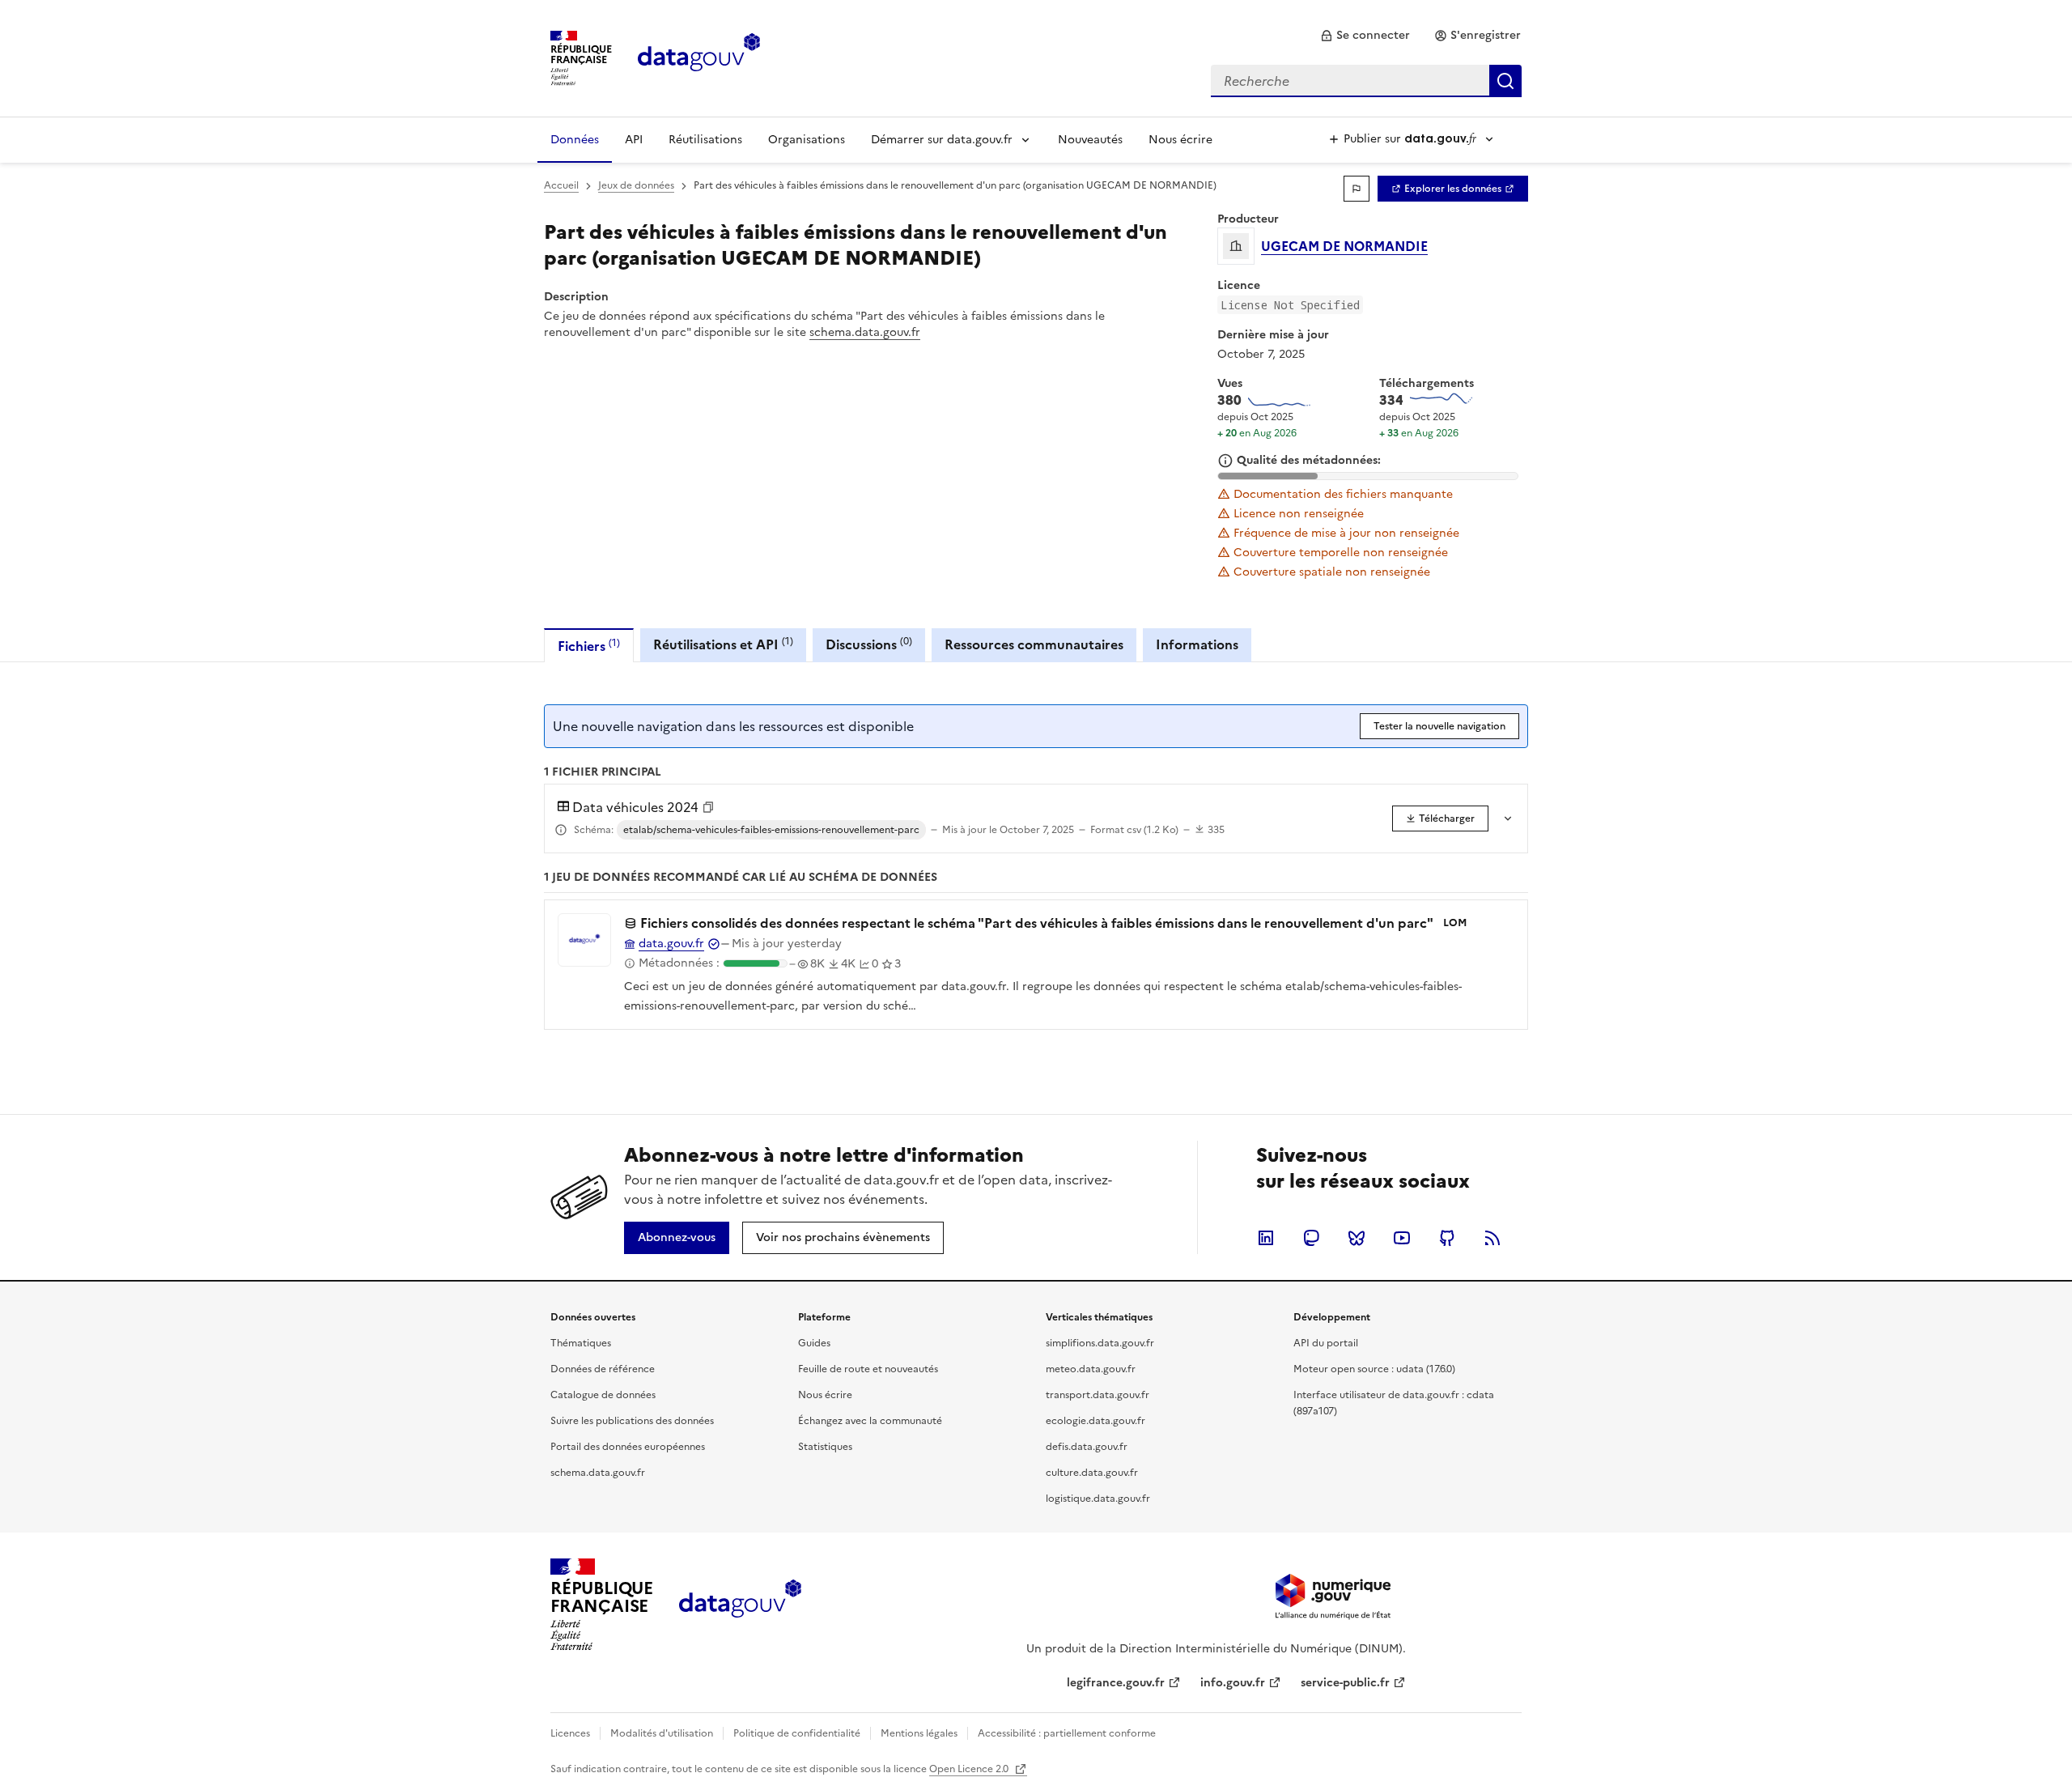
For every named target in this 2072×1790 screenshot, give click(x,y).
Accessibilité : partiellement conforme (1067, 1733)
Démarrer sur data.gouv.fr (942, 140)
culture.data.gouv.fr (1092, 1473)
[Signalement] (1357, 189)
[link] (1365, 36)
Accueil (561, 185)
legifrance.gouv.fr (1116, 1683)
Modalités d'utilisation (662, 1733)
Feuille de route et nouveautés (868, 1369)
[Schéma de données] (561, 830)
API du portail (1326, 1343)
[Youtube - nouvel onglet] (1402, 1238)
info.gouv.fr (1233, 1683)
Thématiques (581, 1343)
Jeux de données (636, 185)
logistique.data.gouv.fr (1098, 1499)
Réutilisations (705, 140)
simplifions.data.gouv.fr (1100, 1343)
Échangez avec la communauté (870, 1421)
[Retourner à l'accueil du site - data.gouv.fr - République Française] (740, 1605)
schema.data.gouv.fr (865, 332)
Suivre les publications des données (632, 1421)
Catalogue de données (603, 1395)
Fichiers (589, 646)
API (634, 140)
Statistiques (825, 1447)
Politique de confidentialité (797, 1733)
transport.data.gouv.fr (1098, 1395)
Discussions (869, 644)
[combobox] (1366, 81)
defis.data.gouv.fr (1087, 1447)
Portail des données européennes (628, 1447)
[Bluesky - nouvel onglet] (1357, 1238)
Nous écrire (1180, 140)
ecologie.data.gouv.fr (1095, 1421)
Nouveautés (1090, 140)
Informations (1197, 644)
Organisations (807, 140)
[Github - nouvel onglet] (1447, 1238)
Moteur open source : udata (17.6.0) (1374, 1369)
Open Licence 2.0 (970, 1769)
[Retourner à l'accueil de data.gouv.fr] (699, 57)
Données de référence (603, 1369)
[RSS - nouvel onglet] (1492, 1238)
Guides (814, 1343)
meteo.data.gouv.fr (1091, 1369)
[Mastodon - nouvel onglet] (1311, 1238)
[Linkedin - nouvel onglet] (1266, 1238)
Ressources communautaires (1034, 644)
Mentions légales (919, 1733)
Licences (570, 1733)
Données (575, 140)
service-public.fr (1345, 1683)
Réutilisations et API (723, 644)
